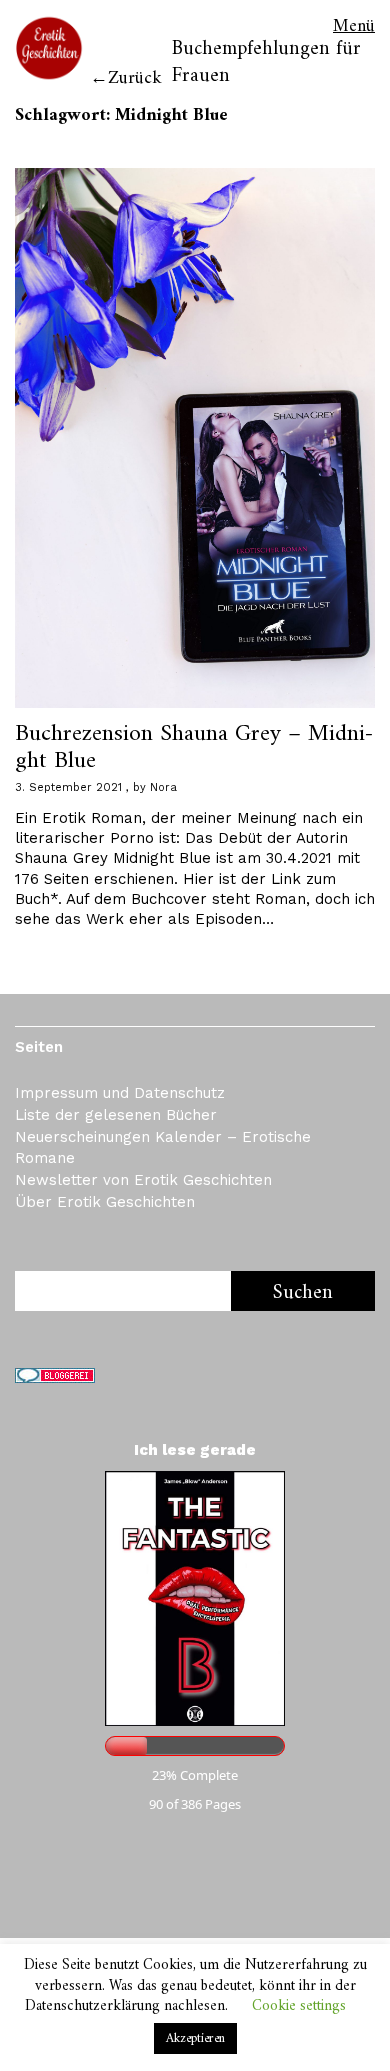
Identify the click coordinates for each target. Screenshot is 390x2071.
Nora (163, 787)
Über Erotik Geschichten (105, 1202)
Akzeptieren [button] (195, 2038)
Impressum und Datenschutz (120, 1093)
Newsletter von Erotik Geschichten (143, 1180)
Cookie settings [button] (299, 2006)
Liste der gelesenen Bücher (116, 1115)
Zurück (135, 78)
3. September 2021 (68, 787)
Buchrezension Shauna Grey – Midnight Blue (194, 747)
